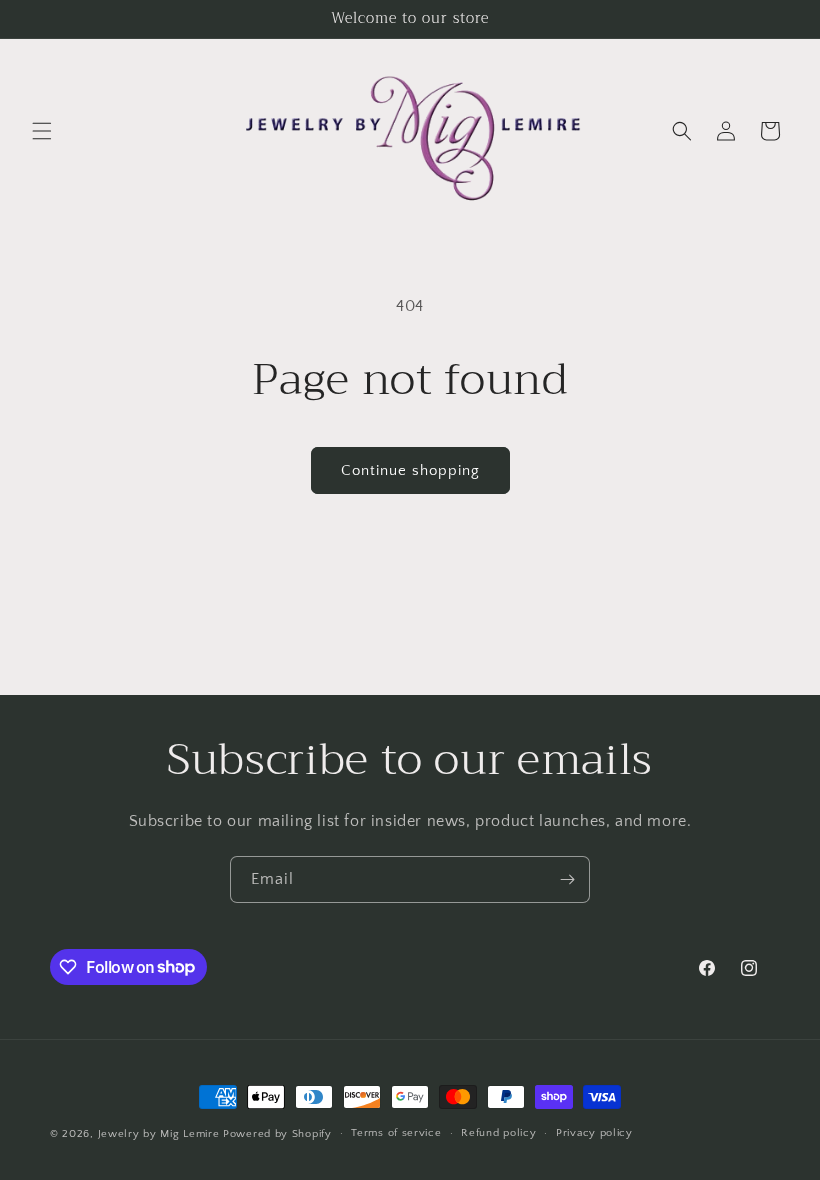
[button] (42, 131)
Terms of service (396, 1133)
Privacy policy (594, 1133)
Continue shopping (410, 470)
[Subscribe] (567, 879)
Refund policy (498, 1133)
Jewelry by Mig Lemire (159, 1134)
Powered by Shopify (277, 1134)
